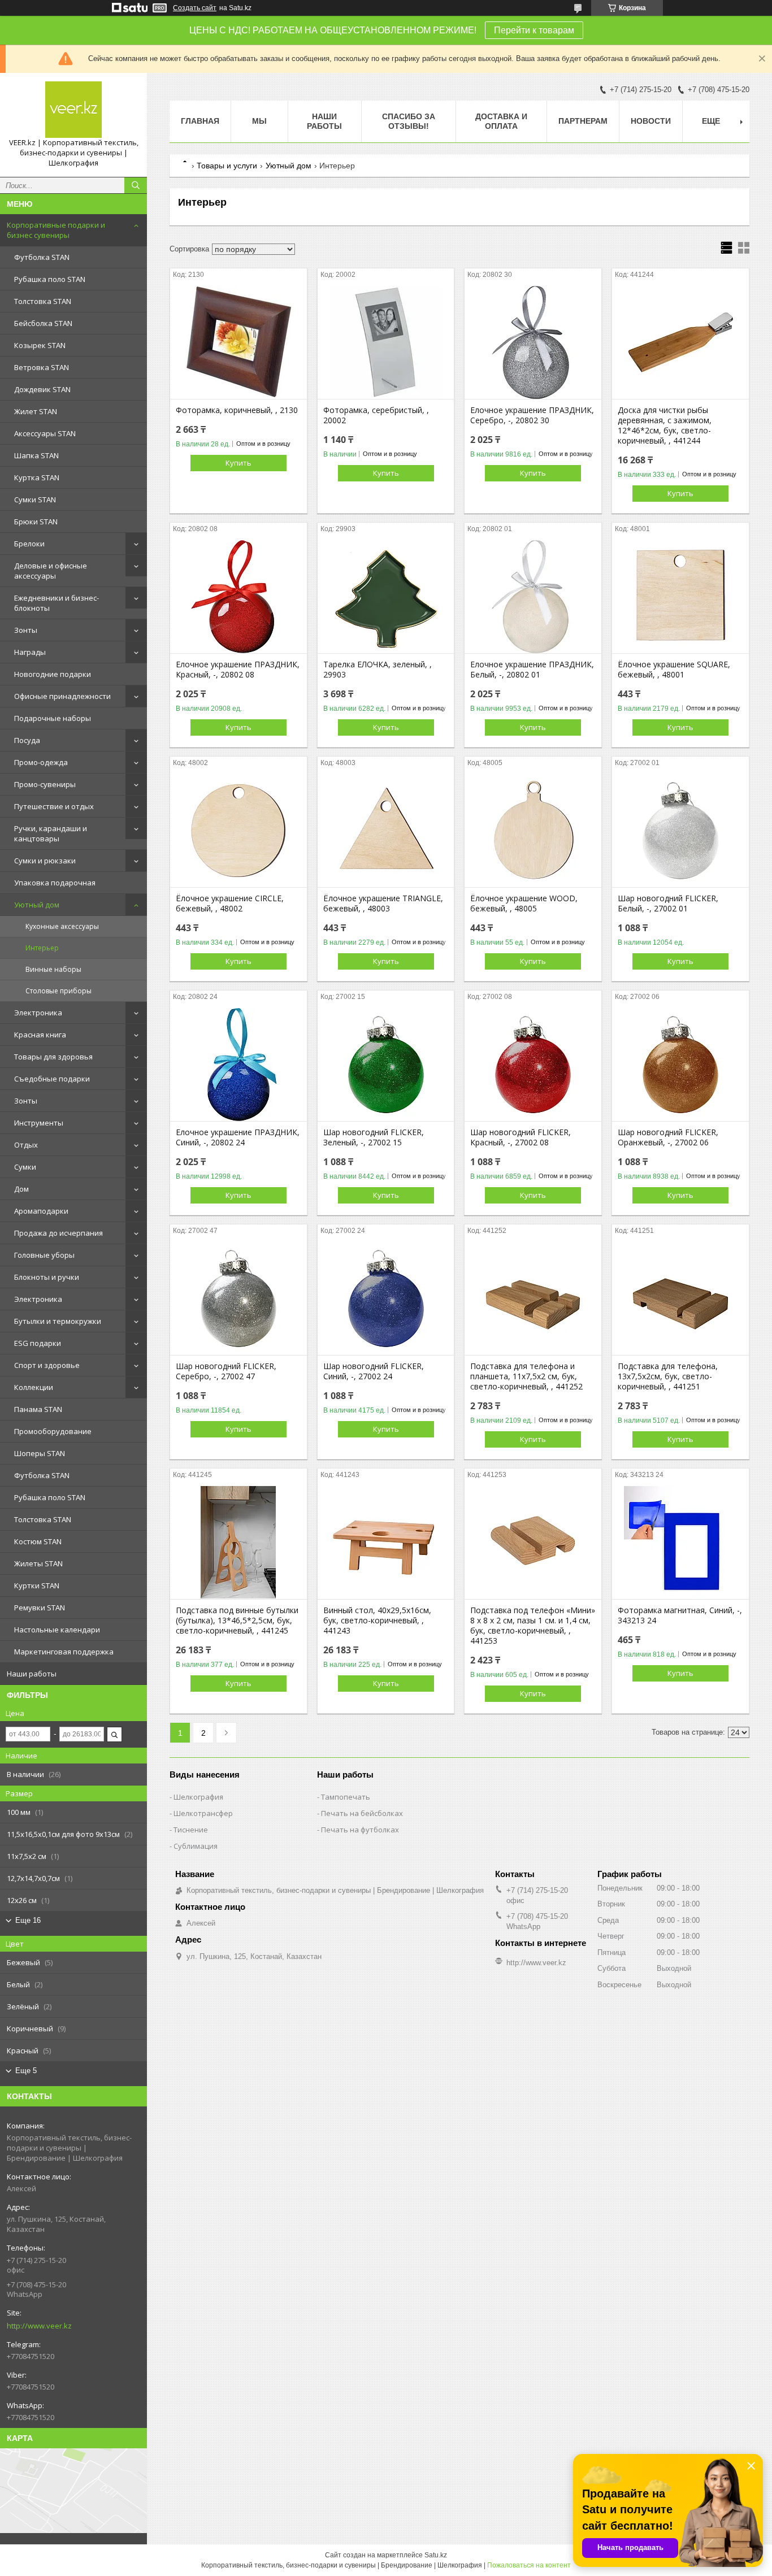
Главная (200, 121)
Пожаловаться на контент (529, 2565)
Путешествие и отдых (54, 806)
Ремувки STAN (40, 1608)
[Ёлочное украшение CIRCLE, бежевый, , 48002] (238, 831)
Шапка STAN (36, 455)
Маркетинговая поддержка (64, 1652)
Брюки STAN (36, 522)
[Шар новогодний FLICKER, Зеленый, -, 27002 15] (386, 1065)
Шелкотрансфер (203, 1813)
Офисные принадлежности (62, 696)
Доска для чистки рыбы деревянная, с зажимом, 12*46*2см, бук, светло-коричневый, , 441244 (665, 425)
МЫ (259, 121)
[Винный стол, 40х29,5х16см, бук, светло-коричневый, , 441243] (386, 1543)
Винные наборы (53, 969)
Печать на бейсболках (362, 1813)
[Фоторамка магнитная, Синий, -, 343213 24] (680, 1543)
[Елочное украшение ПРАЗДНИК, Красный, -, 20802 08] (238, 597)
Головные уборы (44, 1255)
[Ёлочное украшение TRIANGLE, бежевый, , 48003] (386, 831)
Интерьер (42, 948)
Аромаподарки (41, 1211)
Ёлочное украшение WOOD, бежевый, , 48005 (524, 903)
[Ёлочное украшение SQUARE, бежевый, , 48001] (680, 597)
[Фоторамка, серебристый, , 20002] (386, 342)
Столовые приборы (58, 991)
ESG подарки (38, 1343)
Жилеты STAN (38, 1563)
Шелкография (198, 1797)
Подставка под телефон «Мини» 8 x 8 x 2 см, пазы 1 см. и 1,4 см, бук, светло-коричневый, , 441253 (533, 1626)
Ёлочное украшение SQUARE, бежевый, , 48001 (674, 670)
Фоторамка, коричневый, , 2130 (237, 410)
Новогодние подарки (53, 674)
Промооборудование (53, 1431)
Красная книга (40, 1035)
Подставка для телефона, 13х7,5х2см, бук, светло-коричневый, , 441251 (668, 1376)
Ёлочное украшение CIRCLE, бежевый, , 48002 (230, 903)
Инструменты (39, 1123)
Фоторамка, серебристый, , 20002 (376, 415)
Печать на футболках (360, 1830)
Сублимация (196, 1846)
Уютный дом (37, 905)
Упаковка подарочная (55, 883)
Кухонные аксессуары (62, 926)
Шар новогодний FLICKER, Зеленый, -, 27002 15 (374, 1137)
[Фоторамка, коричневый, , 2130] (238, 342)
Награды (30, 652)
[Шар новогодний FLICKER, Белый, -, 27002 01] (680, 831)
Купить (238, 463)
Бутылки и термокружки (58, 1321)
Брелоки (29, 544)
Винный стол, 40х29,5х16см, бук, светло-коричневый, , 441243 (377, 1621)
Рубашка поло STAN (50, 279)
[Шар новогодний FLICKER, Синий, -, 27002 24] (386, 1298)
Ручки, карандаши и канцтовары (51, 833)
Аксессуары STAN (45, 433)
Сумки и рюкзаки (45, 861)
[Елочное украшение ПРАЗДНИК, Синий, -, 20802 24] (238, 1065)
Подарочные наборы (53, 718)
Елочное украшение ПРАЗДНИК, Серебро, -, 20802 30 (532, 415)
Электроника (38, 1013)
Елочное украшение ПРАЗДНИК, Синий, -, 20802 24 (238, 1137)
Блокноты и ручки (47, 1277)
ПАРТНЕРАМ (583, 121)
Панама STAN (38, 1409)
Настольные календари (57, 1630)
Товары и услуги (227, 166)
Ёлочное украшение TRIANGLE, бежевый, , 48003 (383, 903)
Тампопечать (346, 1797)
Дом (21, 1189)
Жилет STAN (36, 411)
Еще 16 (28, 1920)
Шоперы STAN (40, 1453)
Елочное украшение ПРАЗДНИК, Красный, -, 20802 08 (238, 670)
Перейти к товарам (534, 30)
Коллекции (34, 1387)
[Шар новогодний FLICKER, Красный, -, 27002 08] (533, 1065)
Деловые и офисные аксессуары (51, 571)
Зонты (26, 630)
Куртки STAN (37, 1585)
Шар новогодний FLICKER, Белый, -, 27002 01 (668, 903)
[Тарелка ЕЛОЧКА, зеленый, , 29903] (386, 597)
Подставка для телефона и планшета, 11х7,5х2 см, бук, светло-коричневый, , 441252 (526, 1376)
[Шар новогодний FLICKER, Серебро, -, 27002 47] (238, 1298)
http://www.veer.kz (39, 2326)
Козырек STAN (40, 345)
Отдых (26, 1145)
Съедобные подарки (52, 1079)
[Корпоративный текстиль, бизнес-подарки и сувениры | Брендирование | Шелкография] (73, 110)
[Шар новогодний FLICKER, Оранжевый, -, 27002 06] (680, 1065)
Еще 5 (26, 2071)
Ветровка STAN (42, 367)
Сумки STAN (35, 499)
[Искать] (136, 185)
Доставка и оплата (501, 121)
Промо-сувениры (45, 784)
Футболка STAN (42, 257)
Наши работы (32, 1674)
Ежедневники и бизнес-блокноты (57, 603)
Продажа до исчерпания (58, 1233)
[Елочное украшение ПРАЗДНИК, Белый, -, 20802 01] (533, 597)
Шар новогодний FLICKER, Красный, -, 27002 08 (521, 1137)
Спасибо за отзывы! (409, 121)
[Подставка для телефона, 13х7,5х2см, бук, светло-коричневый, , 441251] (680, 1298)
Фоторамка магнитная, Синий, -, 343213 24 (680, 1615)
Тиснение (191, 1830)
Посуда (27, 740)
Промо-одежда (41, 762)
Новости (651, 121)
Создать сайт (195, 8)
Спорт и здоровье (47, 1365)
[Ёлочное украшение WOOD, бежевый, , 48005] (533, 831)
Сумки (25, 1167)
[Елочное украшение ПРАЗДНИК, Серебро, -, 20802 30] (533, 342)
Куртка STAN (37, 477)
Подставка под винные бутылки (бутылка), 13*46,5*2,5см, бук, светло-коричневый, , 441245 (237, 1621)
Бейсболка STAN (43, 323)
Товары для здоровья (53, 1057)
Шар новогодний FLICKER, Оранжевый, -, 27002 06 (668, 1137)
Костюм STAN (38, 1541)
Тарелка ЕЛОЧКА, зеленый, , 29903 (378, 670)
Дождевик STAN (42, 389)
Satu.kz (436, 2555)
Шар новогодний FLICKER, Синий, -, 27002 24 (374, 1371)
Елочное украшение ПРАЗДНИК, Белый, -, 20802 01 (532, 670)
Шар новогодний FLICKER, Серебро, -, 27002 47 (226, 1371)
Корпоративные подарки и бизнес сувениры (56, 230)
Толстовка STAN (43, 301)
